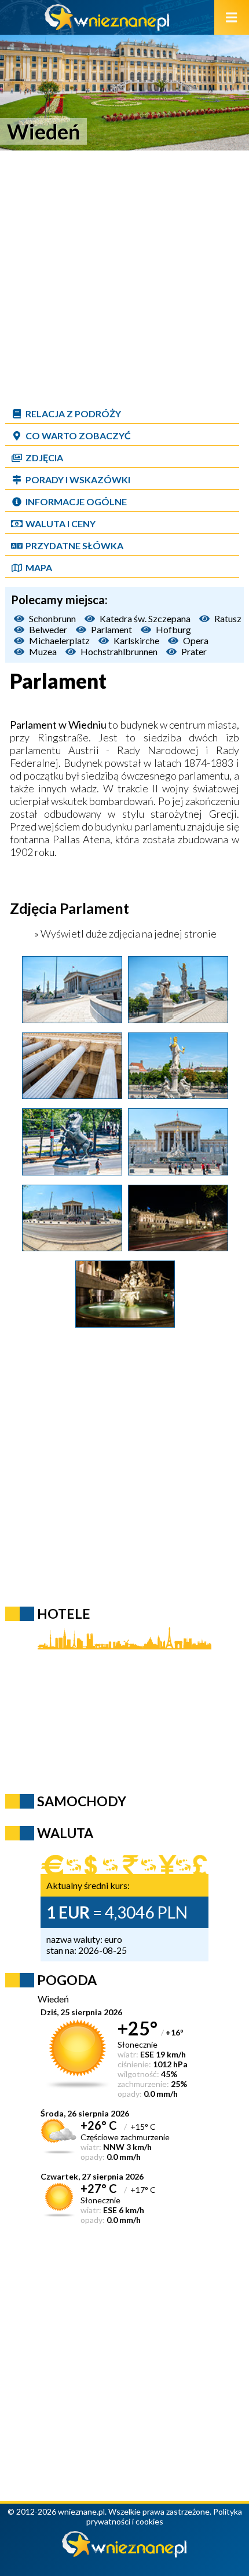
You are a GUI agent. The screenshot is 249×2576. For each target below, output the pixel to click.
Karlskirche (136, 640)
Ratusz (228, 618)
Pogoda (67, 1980)
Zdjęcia (44, 457)
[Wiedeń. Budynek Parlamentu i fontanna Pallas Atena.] (178, 1171)
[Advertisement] (124, 278)
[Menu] (232, 17)
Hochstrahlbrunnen (119, 651)
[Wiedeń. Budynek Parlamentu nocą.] (178, 1247)
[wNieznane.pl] (107, 27)
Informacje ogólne (76, 501)
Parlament (111, 629)
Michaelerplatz (59, 640)
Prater (194, 651)
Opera (196, 640)
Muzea (43, 651)
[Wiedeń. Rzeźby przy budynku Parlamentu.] (178, 1019)
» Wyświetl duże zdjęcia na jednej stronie (124, 934)
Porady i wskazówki (78, 479)
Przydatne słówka (74, 545)
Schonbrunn (52, 618)
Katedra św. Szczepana (145, 618)
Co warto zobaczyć (78, 436)
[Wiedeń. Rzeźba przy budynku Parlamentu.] (72, 1171)
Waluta (65, 1833)
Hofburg (173, 629)
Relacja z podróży (73, 414)
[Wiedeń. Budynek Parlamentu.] (72, 1019)
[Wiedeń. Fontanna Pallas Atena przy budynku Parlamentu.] (178, 1095)
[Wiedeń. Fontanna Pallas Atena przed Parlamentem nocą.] (125, 1324)
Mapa (39, 567)
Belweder (48, 629)
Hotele (64, 1614)
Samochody (82, 1801)
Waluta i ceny (61, 523)
